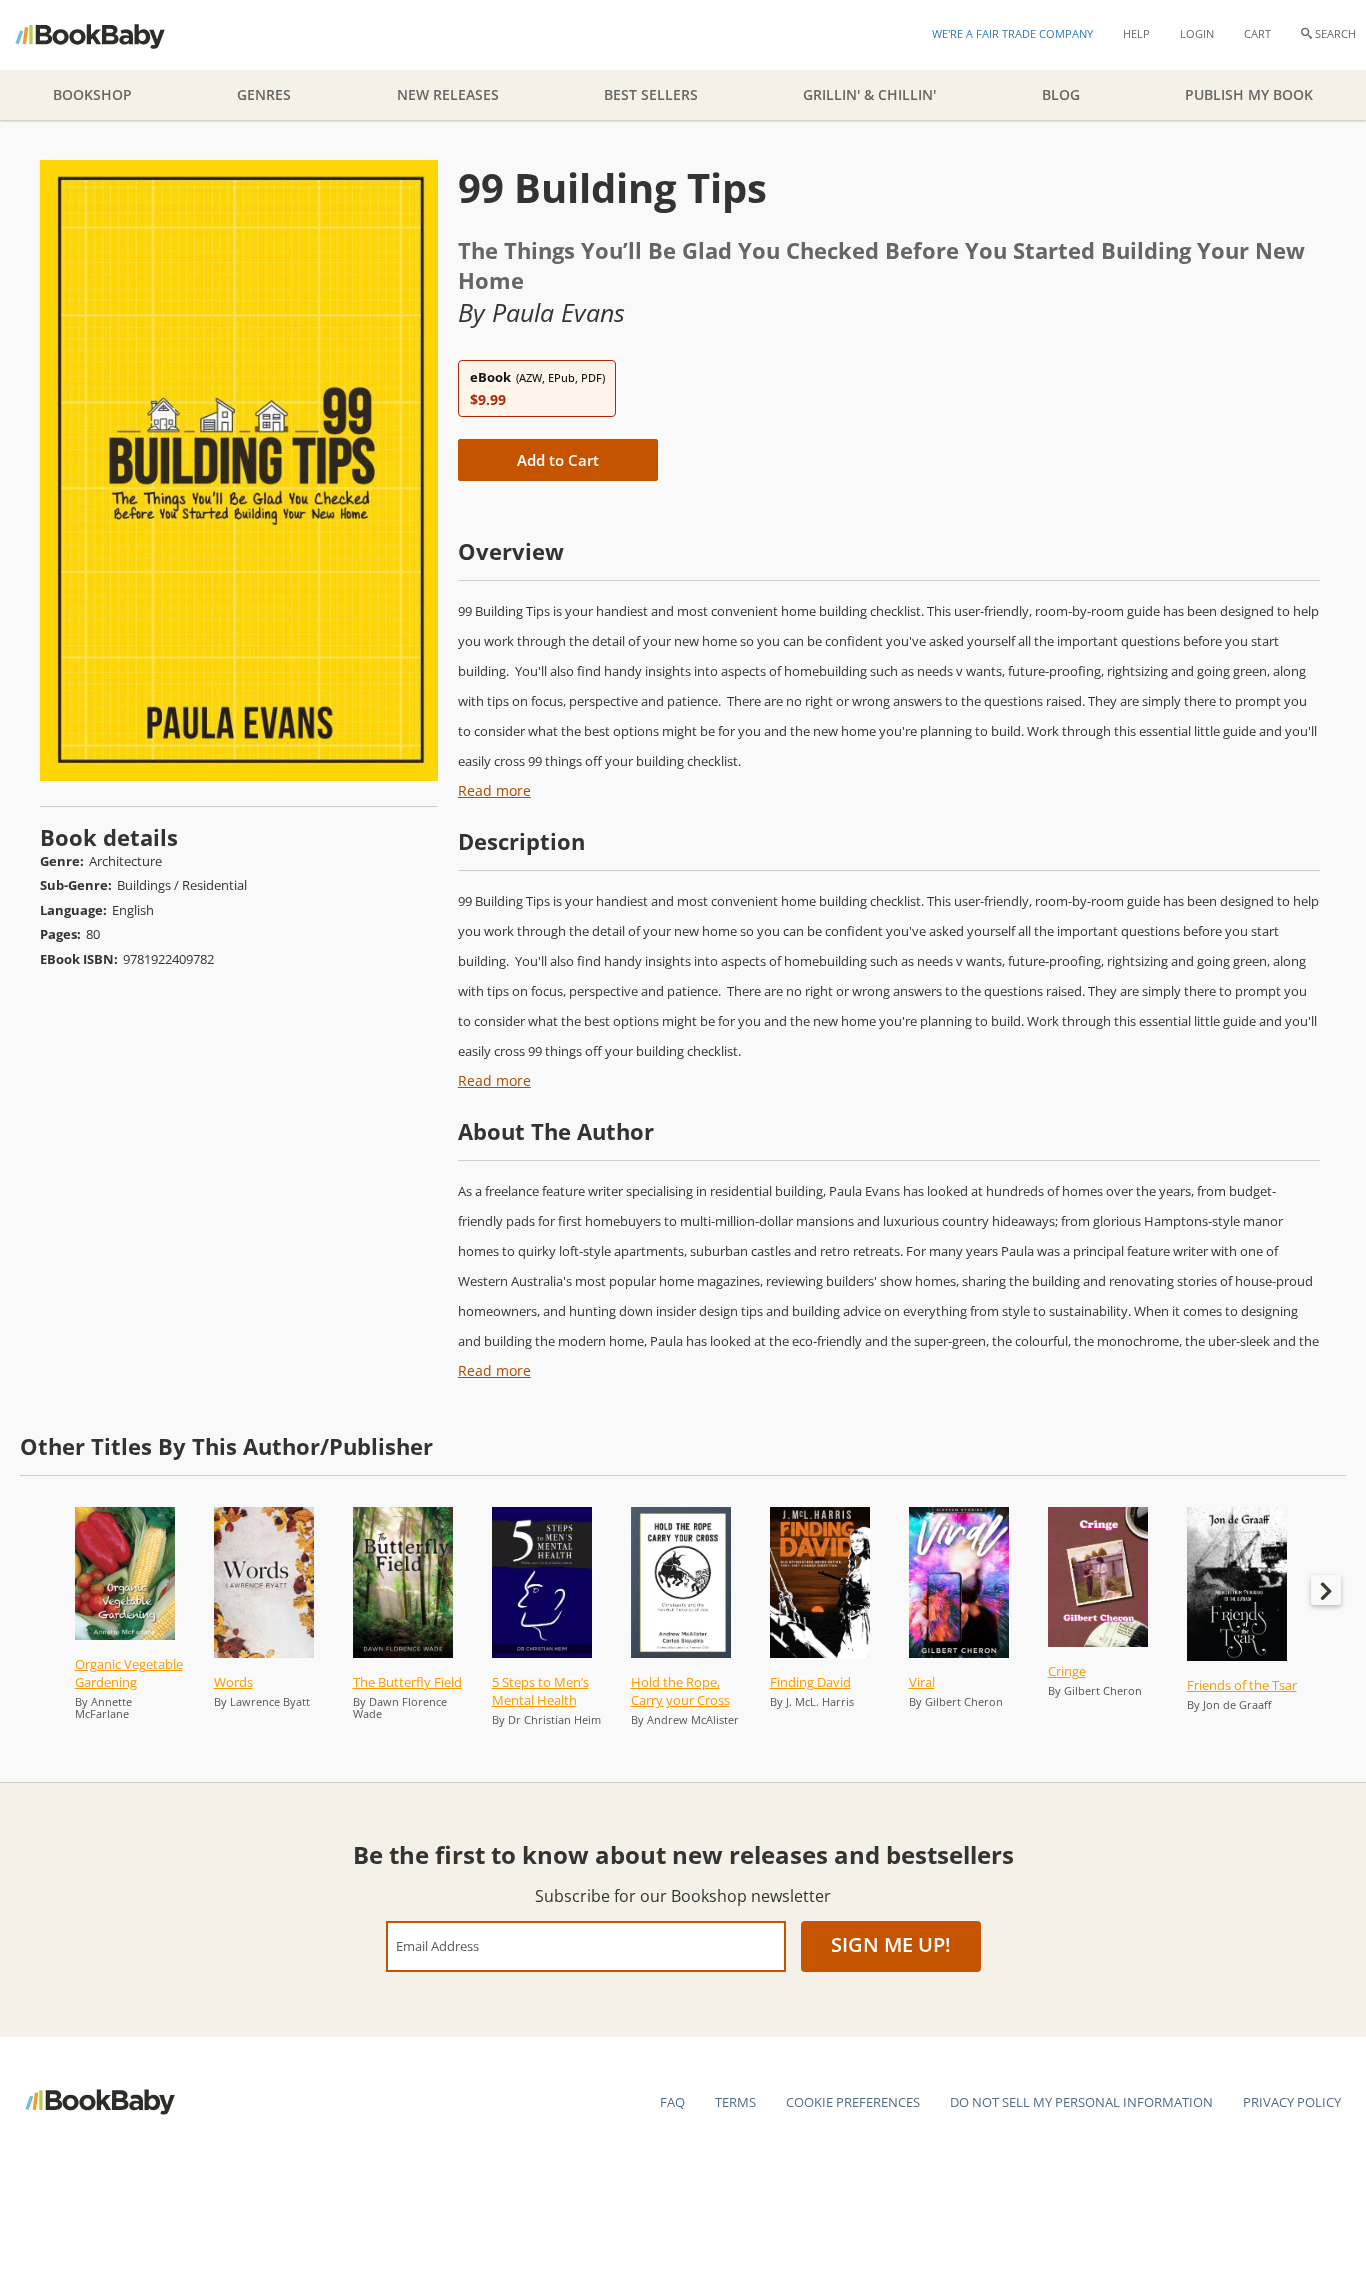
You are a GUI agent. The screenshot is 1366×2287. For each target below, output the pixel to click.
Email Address (437, 1945)
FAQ (672, 2102)
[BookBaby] (107, 35)
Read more (494, 790)
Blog (1061, 94)
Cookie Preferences (853, 2102)
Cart (1257, 33)
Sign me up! (891, 1944)
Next (1326, 1590)
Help (1136, 33)
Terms (735, 2102)
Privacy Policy (1292, 2102)
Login (1197, 33)
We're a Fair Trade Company (1012, 33)
